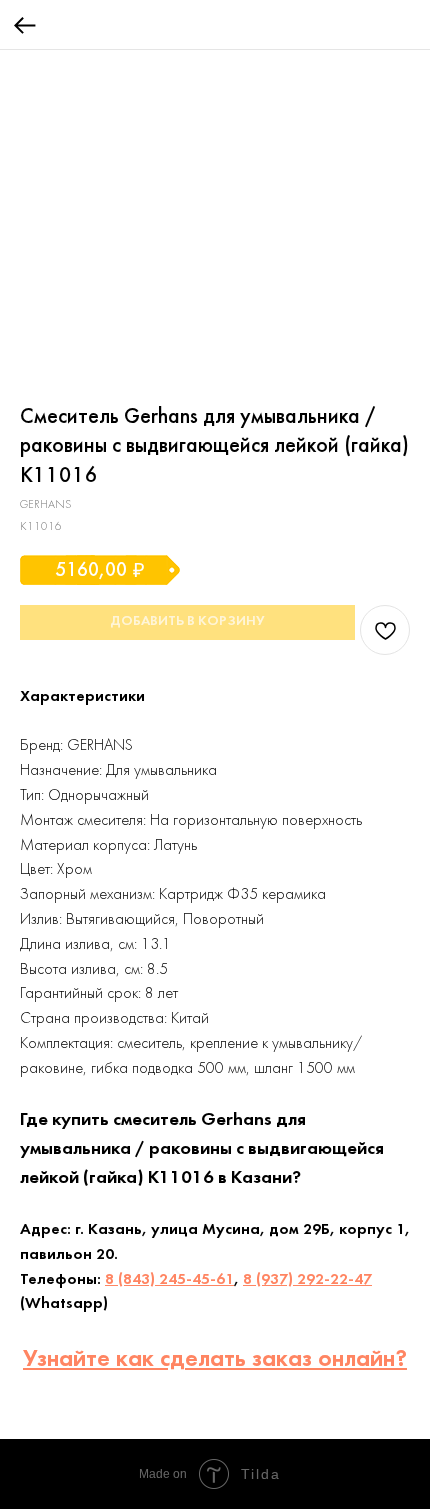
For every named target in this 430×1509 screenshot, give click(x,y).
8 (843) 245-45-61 (169, 1280)
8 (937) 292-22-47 (307, 1280)
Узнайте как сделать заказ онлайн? (215, 1360)
